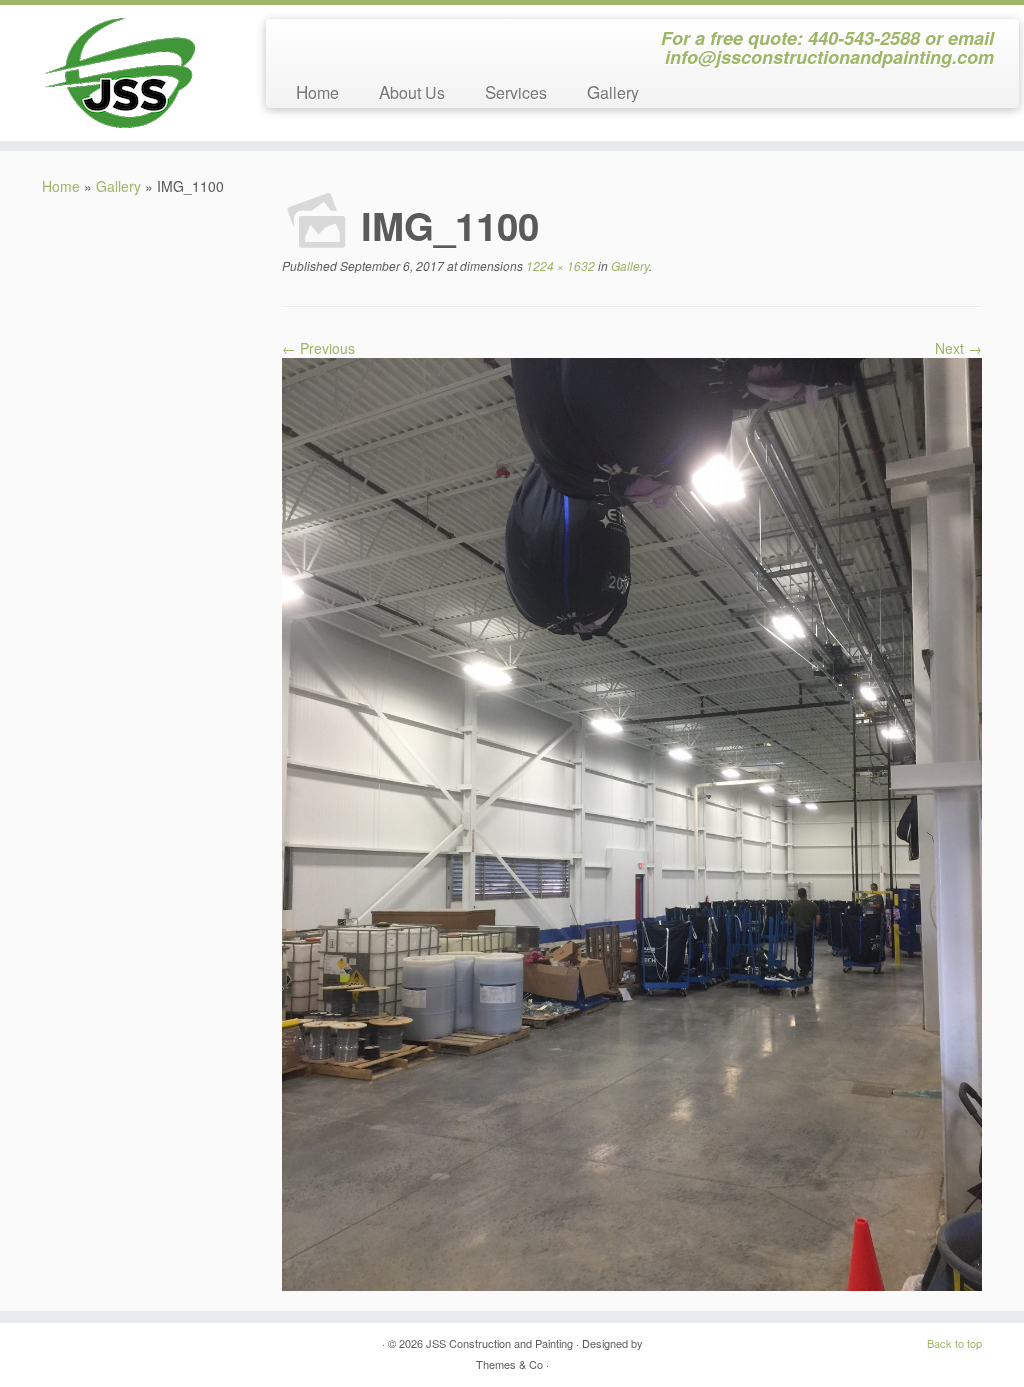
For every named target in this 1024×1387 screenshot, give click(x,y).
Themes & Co (509, 1364)
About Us (412, 91)
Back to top (954, 1343)
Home (317, 91)
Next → (958, 348)
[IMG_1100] (632, 822)
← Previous (318, 348)
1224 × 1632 (559, 265)
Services (516, 91)
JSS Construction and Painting (499, 1343)
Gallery (613, 91)
